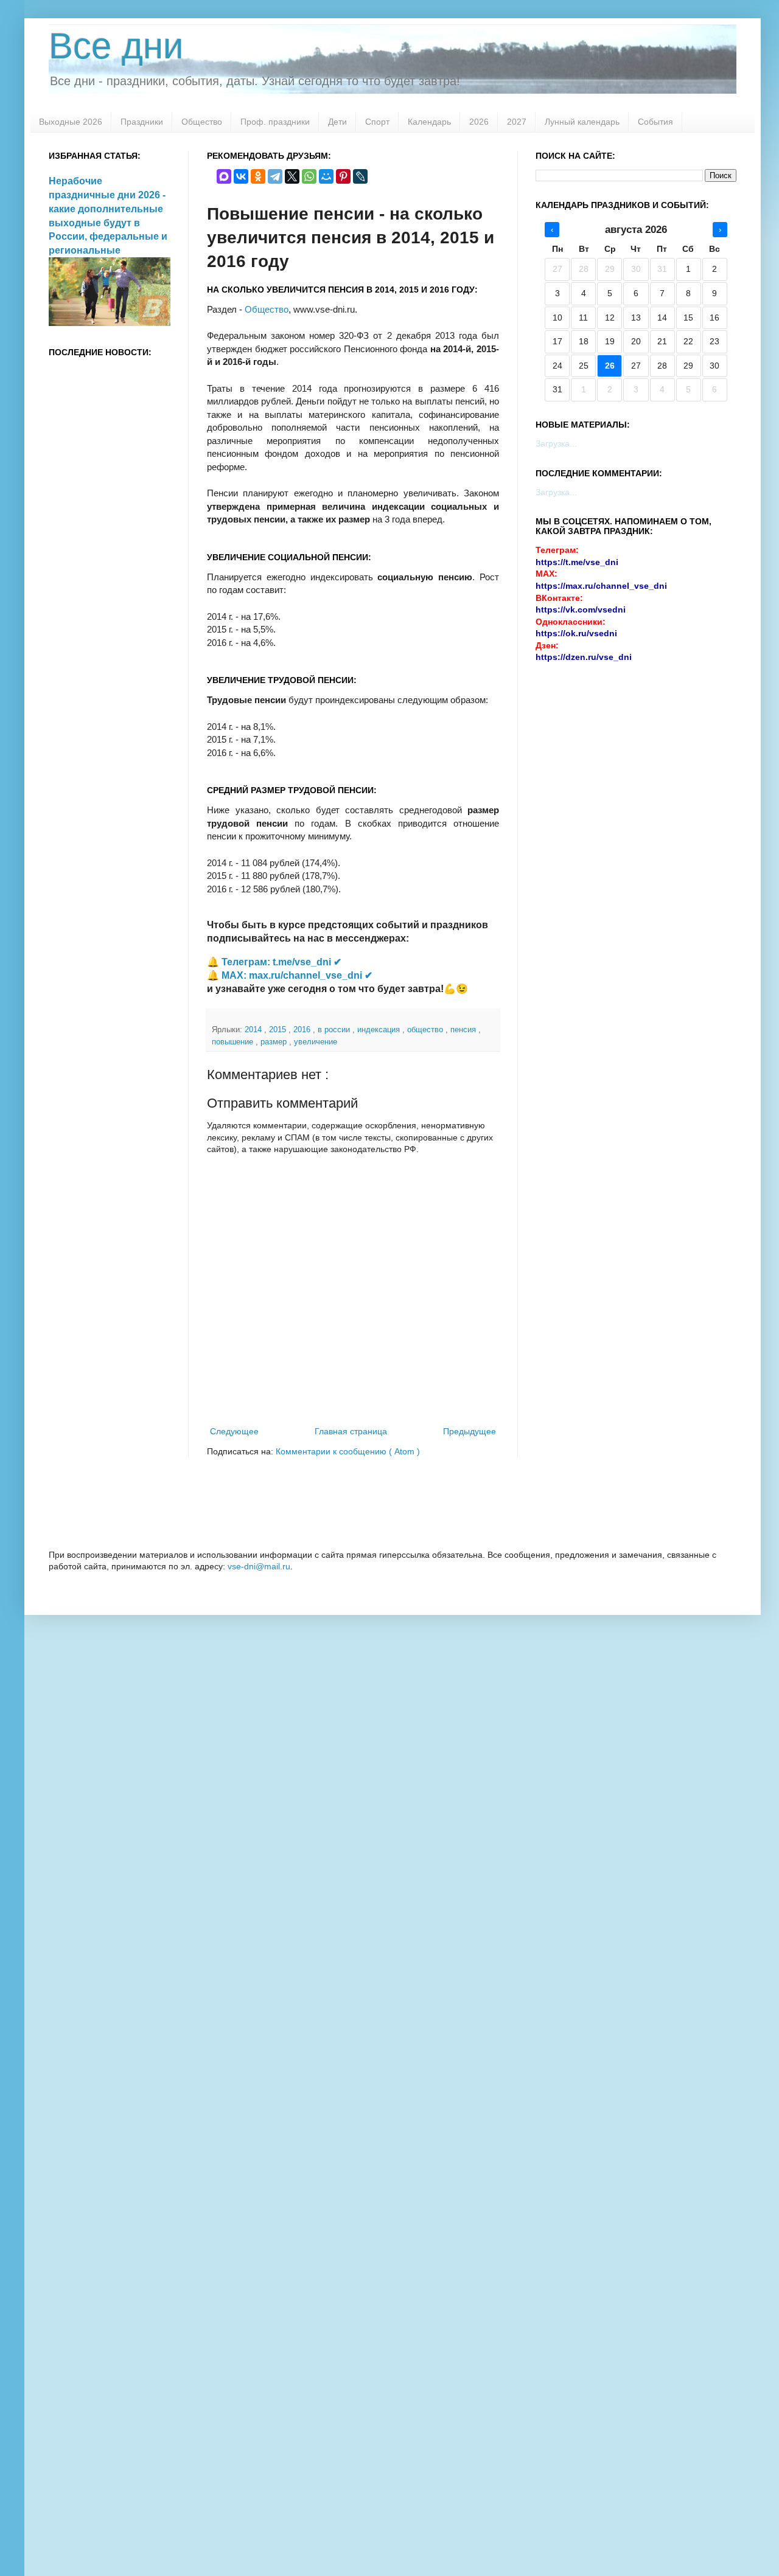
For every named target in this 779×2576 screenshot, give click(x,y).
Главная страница (351, 1431)
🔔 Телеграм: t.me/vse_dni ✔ (274, 962)
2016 (303, 1030)
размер (275, 1042)
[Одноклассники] (258, 176)
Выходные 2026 (71, 122)
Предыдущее (470, 1431)
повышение (234, 1042)
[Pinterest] (343, 176)
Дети (337, 122)
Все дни (116, 46)
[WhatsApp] (309, 176)
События (655, 122)
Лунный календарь (582, 122)
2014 (254, 1030)
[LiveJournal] (360, 176)
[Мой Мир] (326, 176)
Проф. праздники (275, 122)
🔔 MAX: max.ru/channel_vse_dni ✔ (290, 975)
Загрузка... (556, 443)
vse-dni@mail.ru (259, 1566)
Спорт (377, 122)
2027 (517, 122)
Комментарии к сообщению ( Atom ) (348, 1451)
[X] (292, 176)
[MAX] (224, 176)
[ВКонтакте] (241, 176)
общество (426, 1030)
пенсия (464, 1030)
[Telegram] (275, 176)
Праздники (142, 122)
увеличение (316, 1042)
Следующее (234, 1431)
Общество (202, 122)
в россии (335, 1030)
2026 (479, 122)
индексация (380, 1030)
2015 (279, 1030)
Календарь (429, 122)
